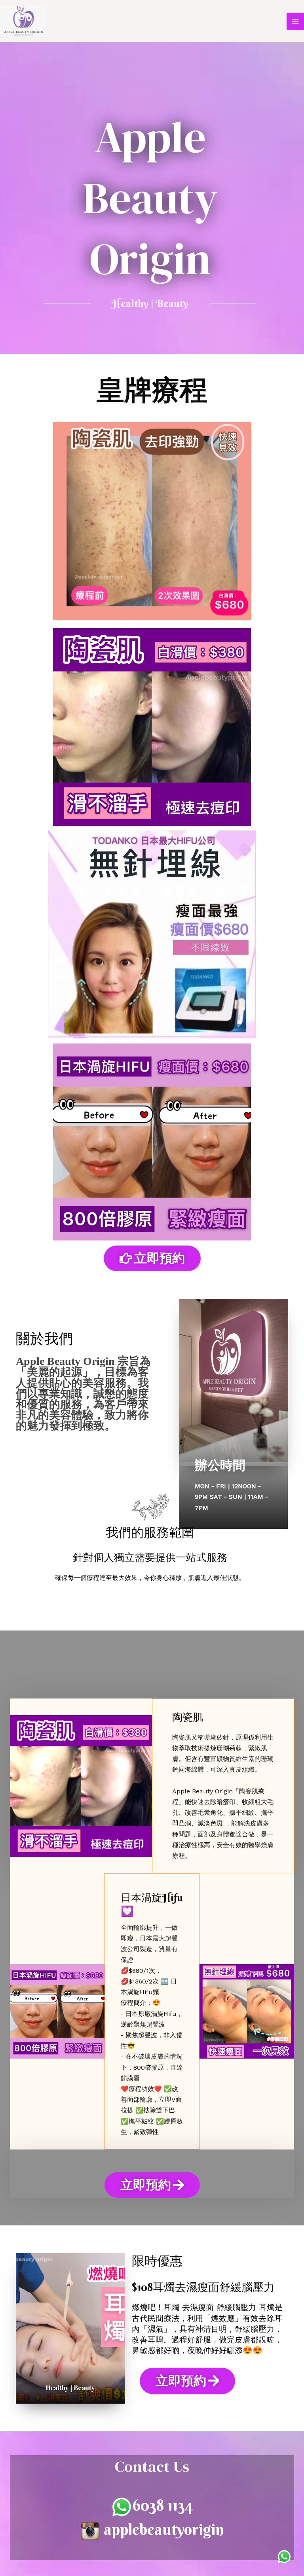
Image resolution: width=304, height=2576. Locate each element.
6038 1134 (163, 2505)
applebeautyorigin (164, 2529)
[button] (152, 1258)
